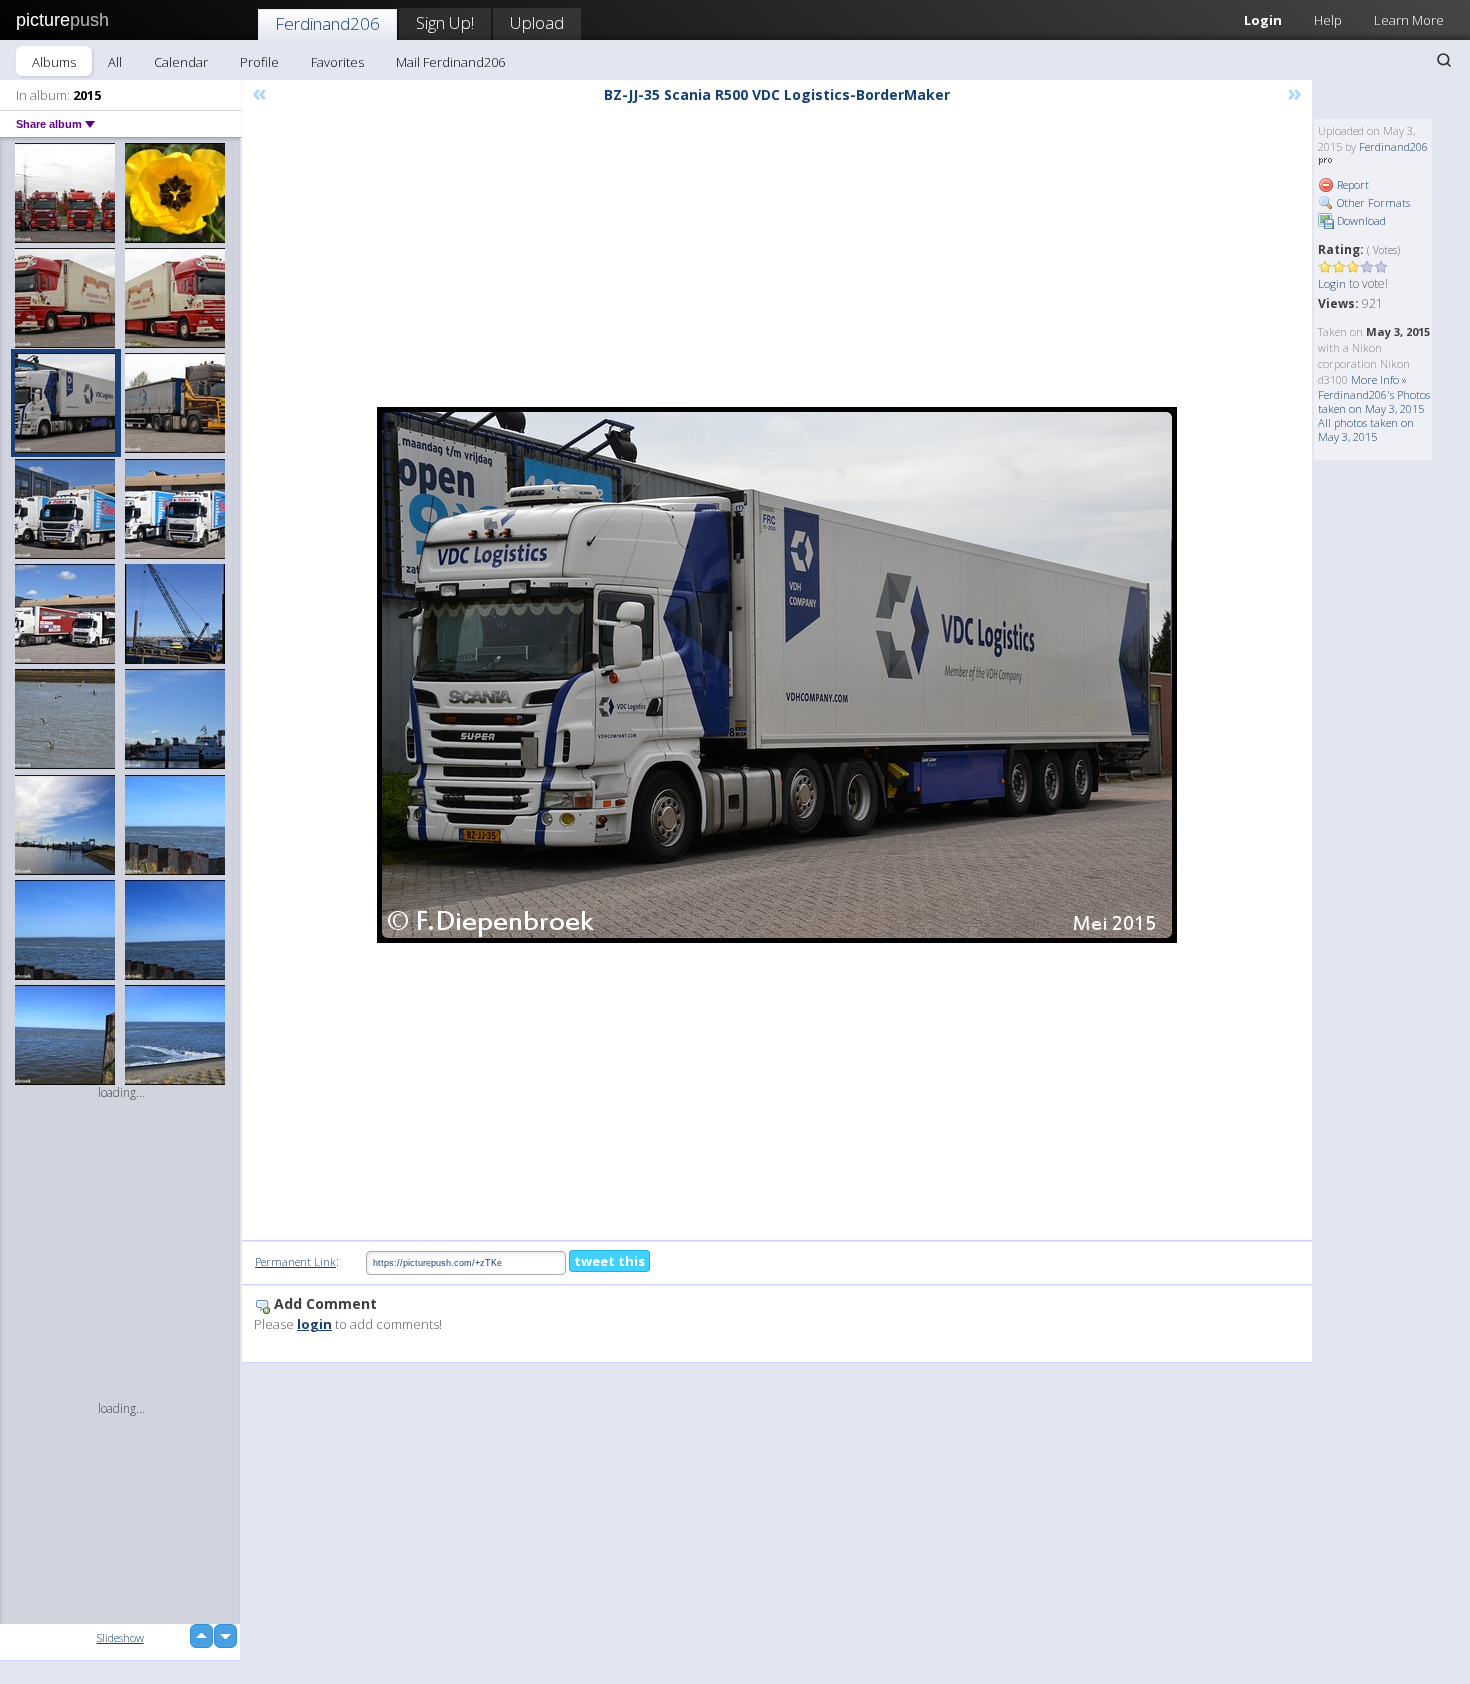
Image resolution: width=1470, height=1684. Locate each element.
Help (1328, 20)
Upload (537, 22)
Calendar (181, 62)
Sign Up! (445, 22)
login (314, 1324)
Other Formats (1372, 202)
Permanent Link (295, 1261)
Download (1360, 220)
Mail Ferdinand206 (450, 62)
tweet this (609, 1261)
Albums (54, 62)
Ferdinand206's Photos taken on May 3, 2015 (1374, 401)
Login (1263, 20)
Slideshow (120, 1637)
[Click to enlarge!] (777, 675)
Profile (259, 62)
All (115, 62)
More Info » (1379, 379)
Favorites (337, 62)
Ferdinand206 (327, 23)
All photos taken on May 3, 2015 (1366, 429)
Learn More (1409, 20)
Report (1351, 184)
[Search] (1444, 60)
